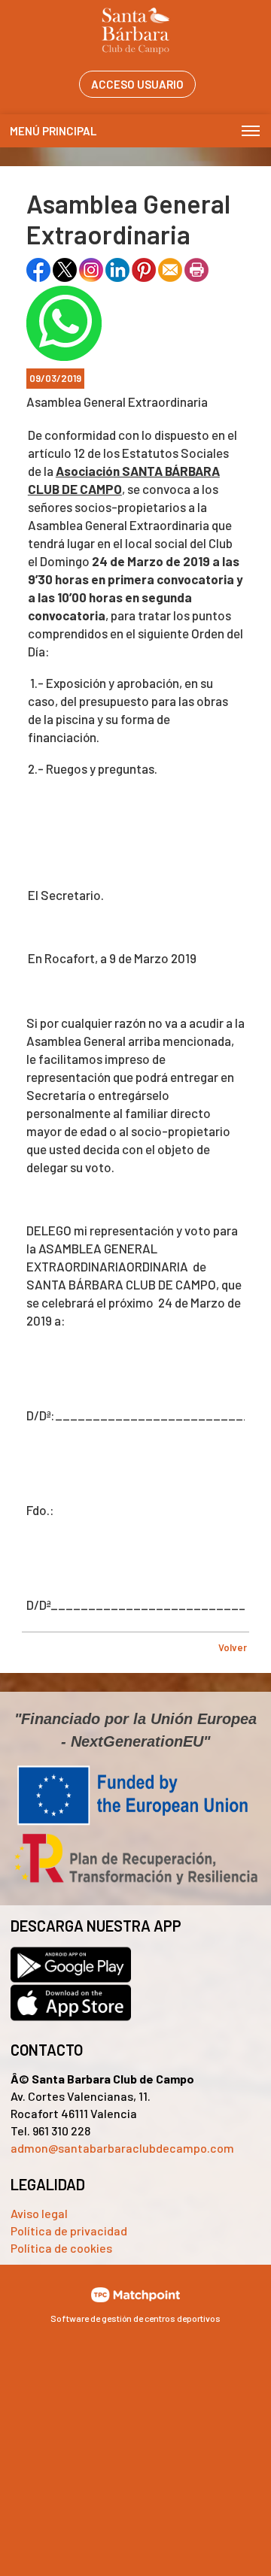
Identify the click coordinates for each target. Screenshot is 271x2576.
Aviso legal (39, 2213)
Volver (233, 1647)
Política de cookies (61, 2248)
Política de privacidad (69, 2231)
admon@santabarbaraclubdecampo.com (122, 2148)
